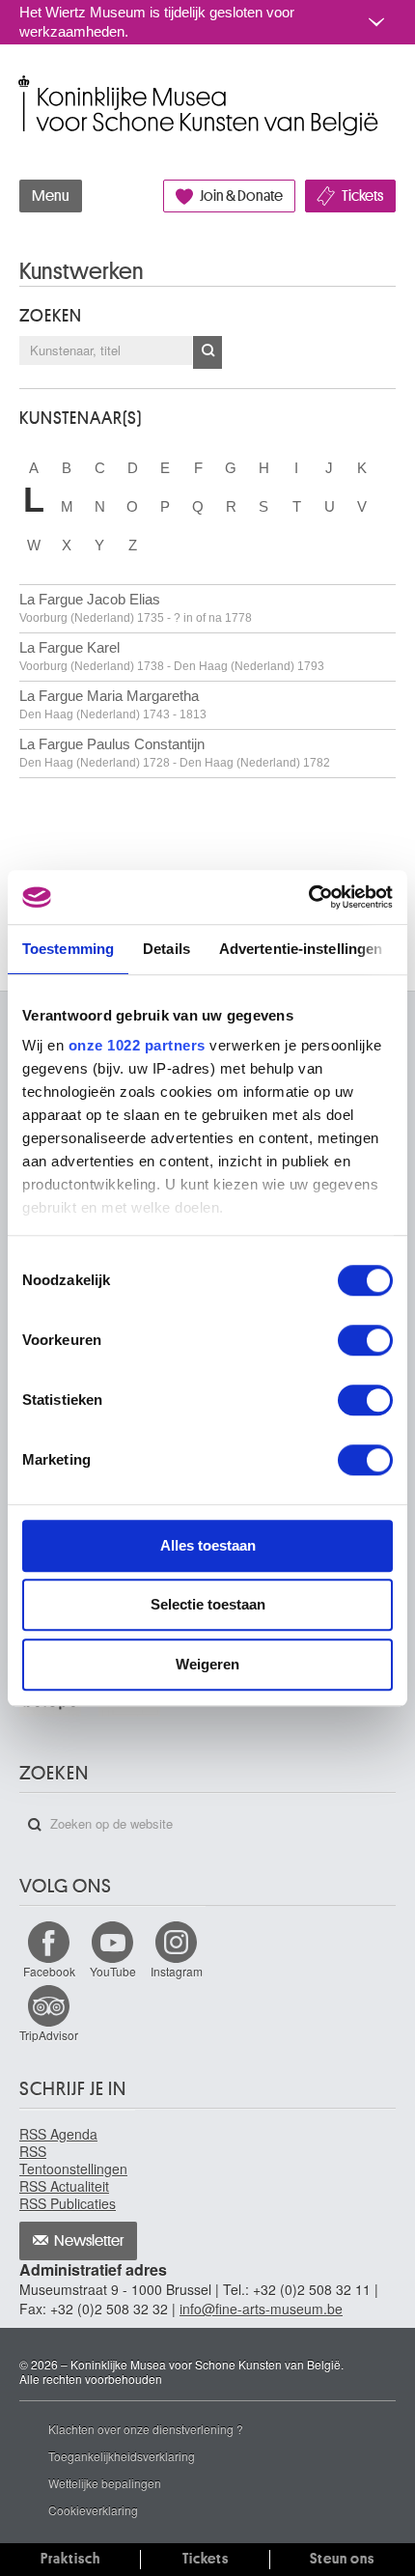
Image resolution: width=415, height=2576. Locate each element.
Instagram (177, 1971)
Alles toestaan (208, 1545)
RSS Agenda (58, 2134)
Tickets (362, 196)
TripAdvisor (49, 2035)
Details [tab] (166, 949)
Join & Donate (241, 196)
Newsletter (89, 2241)
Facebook (49, 1971)
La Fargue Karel (172, 656)
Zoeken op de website (35, 1825)
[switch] (365, 1340)
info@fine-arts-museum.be (261, 2309)
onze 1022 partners (137, 1045)
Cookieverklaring (93, 2510)
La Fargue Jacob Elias (136, 608)
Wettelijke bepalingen (105, 2483)
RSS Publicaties (68, 2203)
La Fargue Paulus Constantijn (175, 753)
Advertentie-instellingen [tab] (301, 949)
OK (207, 352)
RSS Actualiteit (64, 2186)
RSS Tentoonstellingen (73, 2160)
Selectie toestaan (208, 1604)
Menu (51, 196)
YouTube (113, 1971)
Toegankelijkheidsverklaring (122, 2456)
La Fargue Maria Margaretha (113, 704)
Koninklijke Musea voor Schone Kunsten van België (24, 85)
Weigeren (207, 1664)
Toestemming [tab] (68, 949)
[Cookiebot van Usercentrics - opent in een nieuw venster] (308, 897)
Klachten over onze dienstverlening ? (146, 2429)
